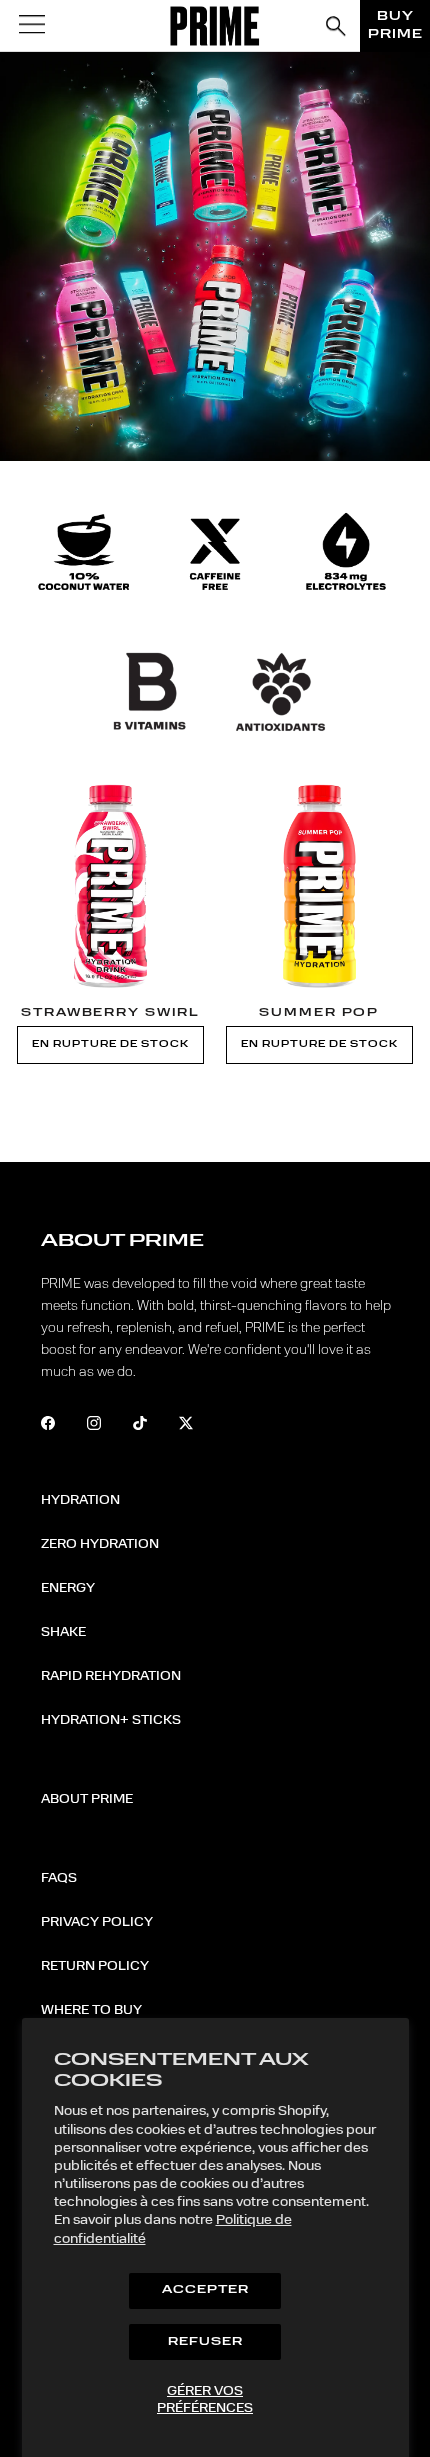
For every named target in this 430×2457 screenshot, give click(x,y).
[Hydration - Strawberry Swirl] (110, 885)
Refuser (205, 2342)
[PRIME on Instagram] (107, 1426)
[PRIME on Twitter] (199, 1426)
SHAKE (63, 1632)
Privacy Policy (97, 1922)
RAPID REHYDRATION (111, 1676)
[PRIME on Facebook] (61, 1426)
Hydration (80, 1500)
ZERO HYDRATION (100, 1544)
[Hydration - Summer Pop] (319, 885)
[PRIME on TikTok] (153, 1426)
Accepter (205, 2290)
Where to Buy (91, 2010)
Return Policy (95, 1966)
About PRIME (87, 1799)
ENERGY (68, 1588)
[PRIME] (215, 25)
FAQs (59, 1878)
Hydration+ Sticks (111, 1720)
